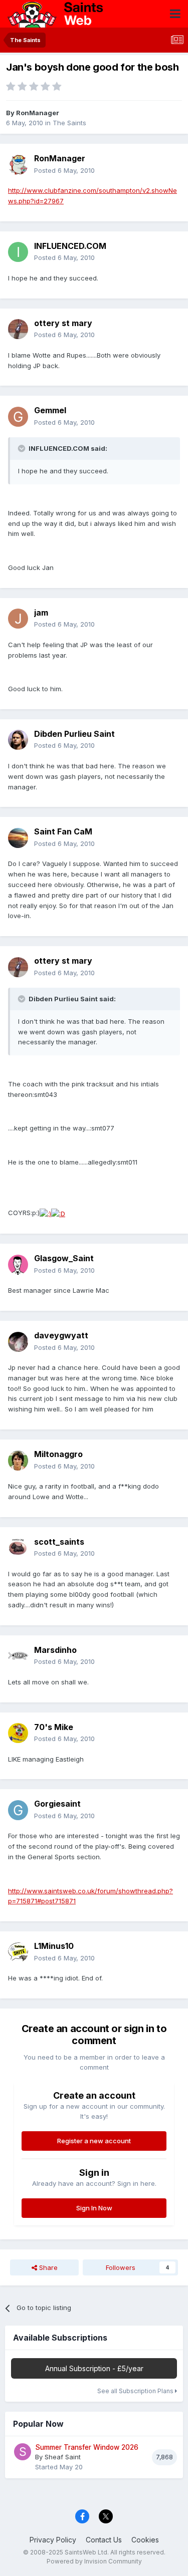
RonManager (38, 113)
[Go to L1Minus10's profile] (18, 1952)
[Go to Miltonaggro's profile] (18, 1461)
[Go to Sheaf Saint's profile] (23, 2452)
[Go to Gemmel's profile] (18, 417)
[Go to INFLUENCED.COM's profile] (18, 252)
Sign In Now (94, 2208)
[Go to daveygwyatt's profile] (18, 1342)
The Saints (69, 123)
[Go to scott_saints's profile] (18, 1548)
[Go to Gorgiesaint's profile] (18, 1810)
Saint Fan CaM (63, 831)
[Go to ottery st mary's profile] (18, 329)
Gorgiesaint (57, 1804)
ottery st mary (63, 323)
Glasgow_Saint (64, 1258)
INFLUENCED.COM (70, 246)
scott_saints (59, 1542)
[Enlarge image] (45, 1213)
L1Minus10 (54, 1946)
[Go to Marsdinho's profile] (18, 1656)
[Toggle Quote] (23, 448)
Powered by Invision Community (94, 2561)
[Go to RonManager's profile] (18, 165)
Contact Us (104, 2540)
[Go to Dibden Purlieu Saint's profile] (18, 740)
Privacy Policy (53, 2540)
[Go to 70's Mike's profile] (18, 1733)
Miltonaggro (58, 1454)
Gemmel (50, 410)
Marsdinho (55, 1650)
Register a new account (94, 2141)
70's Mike (54, 1727)
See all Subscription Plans (136, 2391)
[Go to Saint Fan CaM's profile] (18, 838)
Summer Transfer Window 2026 (87, 2447)
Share (47, 2267)
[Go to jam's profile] (18, 619)
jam (41, 613)
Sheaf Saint (63, 2457)
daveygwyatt (61, 1335)
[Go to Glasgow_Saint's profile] (18, 1265)
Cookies (145, 2540)
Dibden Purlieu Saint (74, 734)
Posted (64, 170)
